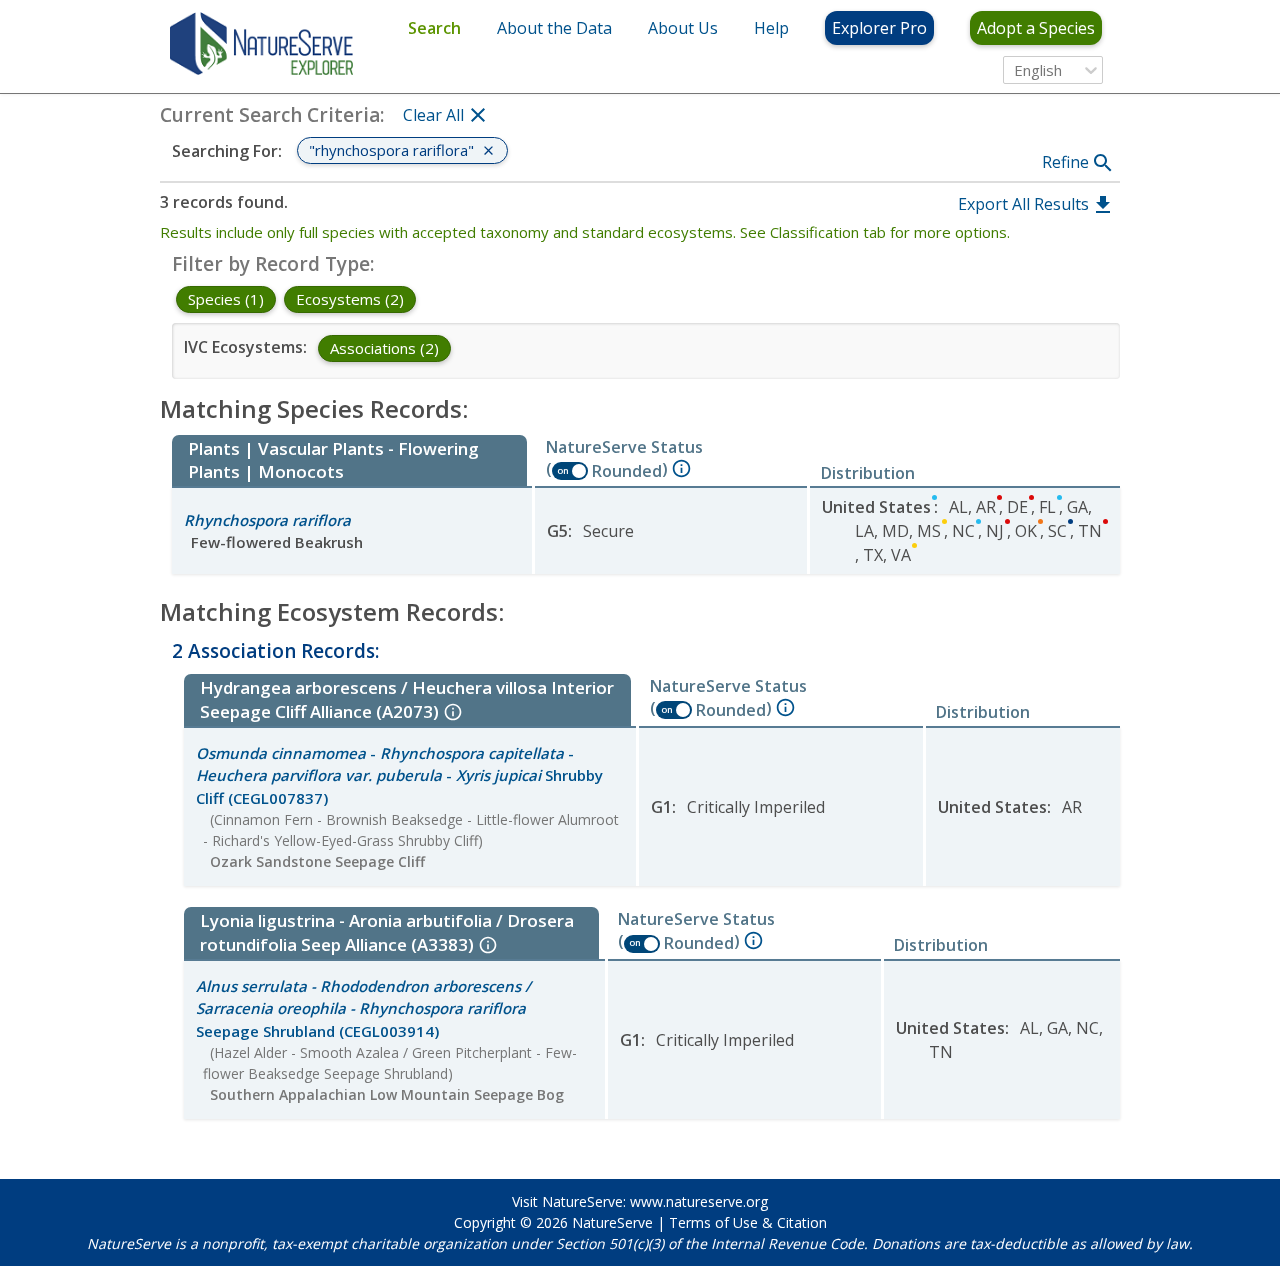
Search (434, 28)
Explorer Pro (879, 28)
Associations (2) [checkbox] (384, 348)
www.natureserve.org (699, 1201)
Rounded (627, 471)
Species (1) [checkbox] (226, 299)
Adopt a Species (1036, 28)
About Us (683, 28)
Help (771, 28)
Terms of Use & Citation (748, 1222)
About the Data (554, 28)
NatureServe (612, 1222)
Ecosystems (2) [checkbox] (350, 299)
